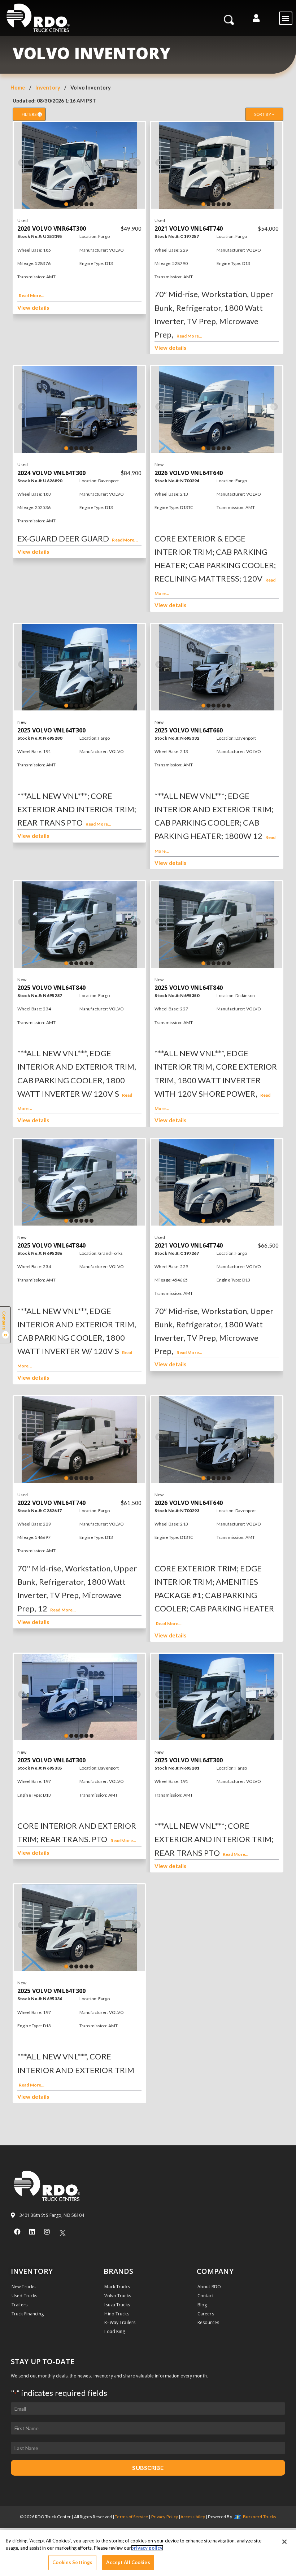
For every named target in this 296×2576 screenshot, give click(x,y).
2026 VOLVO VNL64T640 (189, 473)
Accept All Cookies (128, 2562)
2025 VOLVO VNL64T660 (189, 730)
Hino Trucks (117, 2314)
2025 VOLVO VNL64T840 (51, 988)
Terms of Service (131, 2517)
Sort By (263, 114)
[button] (256, 18)
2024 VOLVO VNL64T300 (51, 473)
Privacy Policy (165, 2517)
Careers (206, 2314)
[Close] (284, 2542)
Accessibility (193, 2517)
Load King (115, 2331)
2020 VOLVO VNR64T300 (52, 229)
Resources (208, 2322)
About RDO (209, 2287)
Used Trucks (24, 2296)
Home (18, 88)
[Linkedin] (32, 2232)
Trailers (19, 2305)
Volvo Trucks (117, 2296)
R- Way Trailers (120, 2322)
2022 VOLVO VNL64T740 (51, 1503)
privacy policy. (147, 2548)
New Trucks (23, 2287)
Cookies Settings (72, 2562)
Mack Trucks (117, 2287)
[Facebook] (17, 2232)
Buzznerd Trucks (260, 2517)
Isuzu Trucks (117, 2305)
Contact (206, 2296)
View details (33, 308)
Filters (31, 114)
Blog (202, 2305)
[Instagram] (47, 2232)
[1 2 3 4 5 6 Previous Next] (79, 165)
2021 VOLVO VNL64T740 (189, 229)
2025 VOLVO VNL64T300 (51, 730)
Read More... (32, 295)
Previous (22, 163)
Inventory (48, 88)
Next (137, 163)
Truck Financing (28, 2314)
